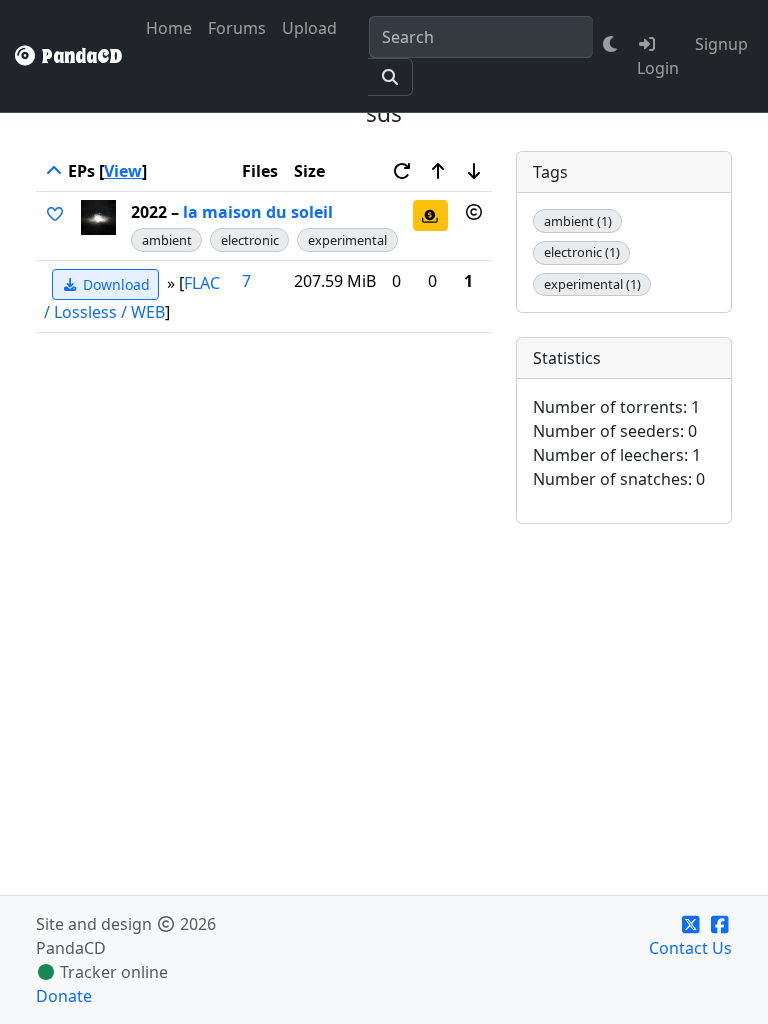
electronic (250, 240)
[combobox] (481, 37)
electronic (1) (582, 252)
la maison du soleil (258, 212)
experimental (347, 240)
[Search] (390, 77)
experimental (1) (592, 284)
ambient (167, 240)
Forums (237, 28)
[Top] (54, 171)
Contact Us (690, 948)
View (123, 171)
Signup (721, 44)
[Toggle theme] (611, 44)
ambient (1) (578, 221)
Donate (64, 996)
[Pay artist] (431, 215)
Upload (309, 28)
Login (658, 68)
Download (114, 284)
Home (169, 28)
